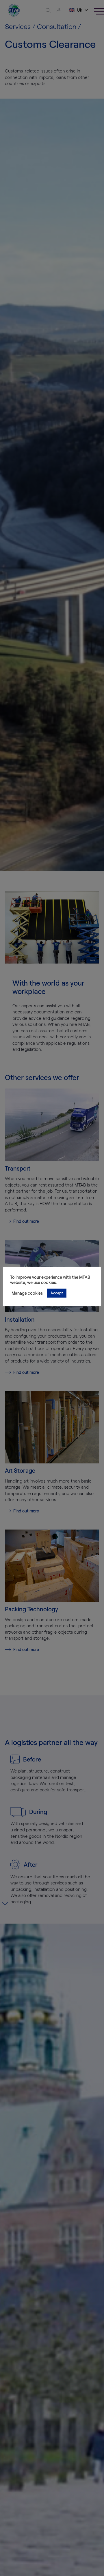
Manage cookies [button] (27, 1293)
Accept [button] (57, 1293)
